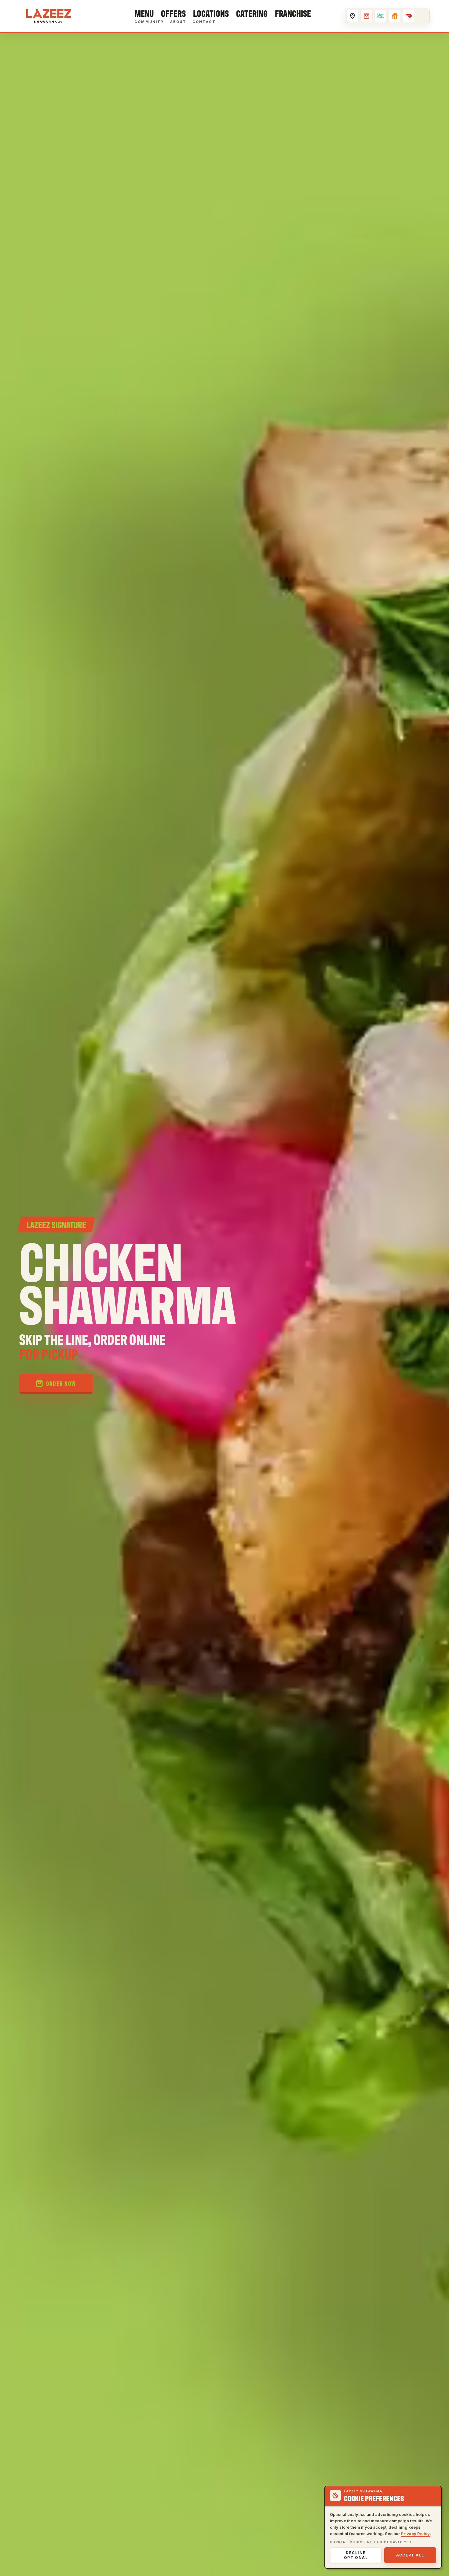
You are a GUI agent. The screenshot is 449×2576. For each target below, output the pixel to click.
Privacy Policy (415, 2534)
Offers (173, 13)
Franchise (293, 13)
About (178, 22)
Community (149, 22)
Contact (204, 22)
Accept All (410, 2555)
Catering (252, 13)
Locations (211, 13)
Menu (144, 13)
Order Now (61, 1383)
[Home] (49, 16)
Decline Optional (356, 2555)
